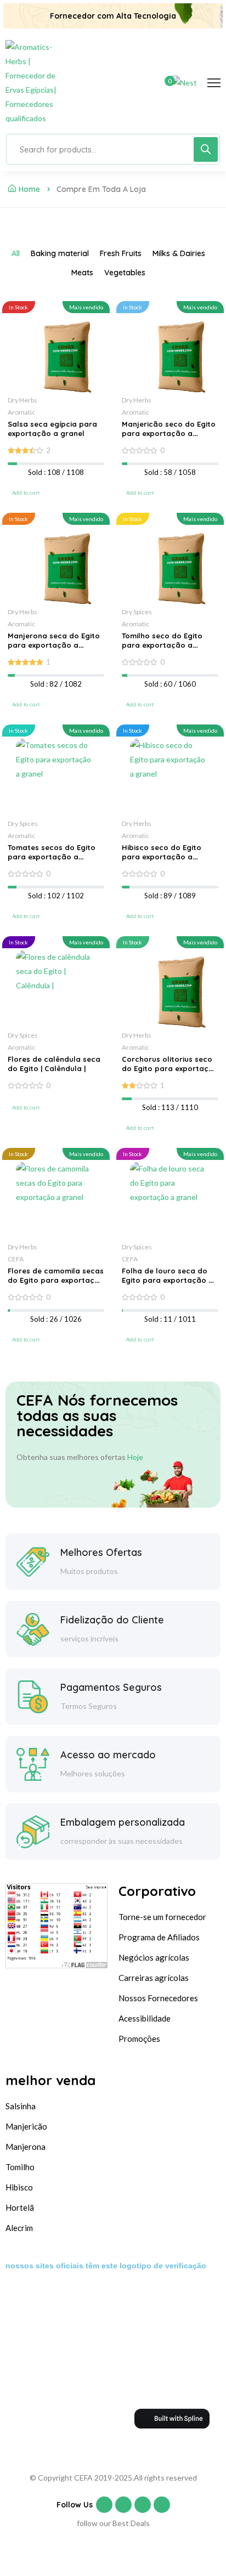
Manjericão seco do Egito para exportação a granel (169, 433)
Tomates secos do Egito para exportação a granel (52, 857)
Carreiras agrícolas (154, 1978)
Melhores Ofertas (101, 1552)
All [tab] (16, 253)
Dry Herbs (22, 400)
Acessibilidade (145, 2018)
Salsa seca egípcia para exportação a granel (52, 429)
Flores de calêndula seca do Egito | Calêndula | (54, 1064)
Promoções (139, 2039)
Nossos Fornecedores (158, 1998)
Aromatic (21, 412)
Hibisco (19, 2187)
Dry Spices (137, 612)
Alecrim (19, 2228)
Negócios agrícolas (154, 1957)
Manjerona (26, 2147)
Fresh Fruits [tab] (121, 253)
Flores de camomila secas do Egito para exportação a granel (56, 1280)
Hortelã (20, 2207)
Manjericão (26, 2126)
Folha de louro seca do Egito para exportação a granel (168, 1280)
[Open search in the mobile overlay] (113, 149)
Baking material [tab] (60, 253)
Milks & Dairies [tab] (179, 253)
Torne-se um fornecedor (162, 1917)
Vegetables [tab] (125, 273)
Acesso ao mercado (108, 1755)
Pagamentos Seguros (111, 1687)
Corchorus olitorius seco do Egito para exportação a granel (170, 1068)
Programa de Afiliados (159, 1937)
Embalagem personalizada (123, 1822)
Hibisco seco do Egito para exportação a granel (162, 857)
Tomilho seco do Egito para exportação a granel (162, 645)
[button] (26, 493)
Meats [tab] (82, 273)
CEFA (16, 1259)
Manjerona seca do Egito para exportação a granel (54, 645)
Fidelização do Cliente (112, 1620)
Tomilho (20, 2167)
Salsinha (21, 2106)
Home (29, 189)
